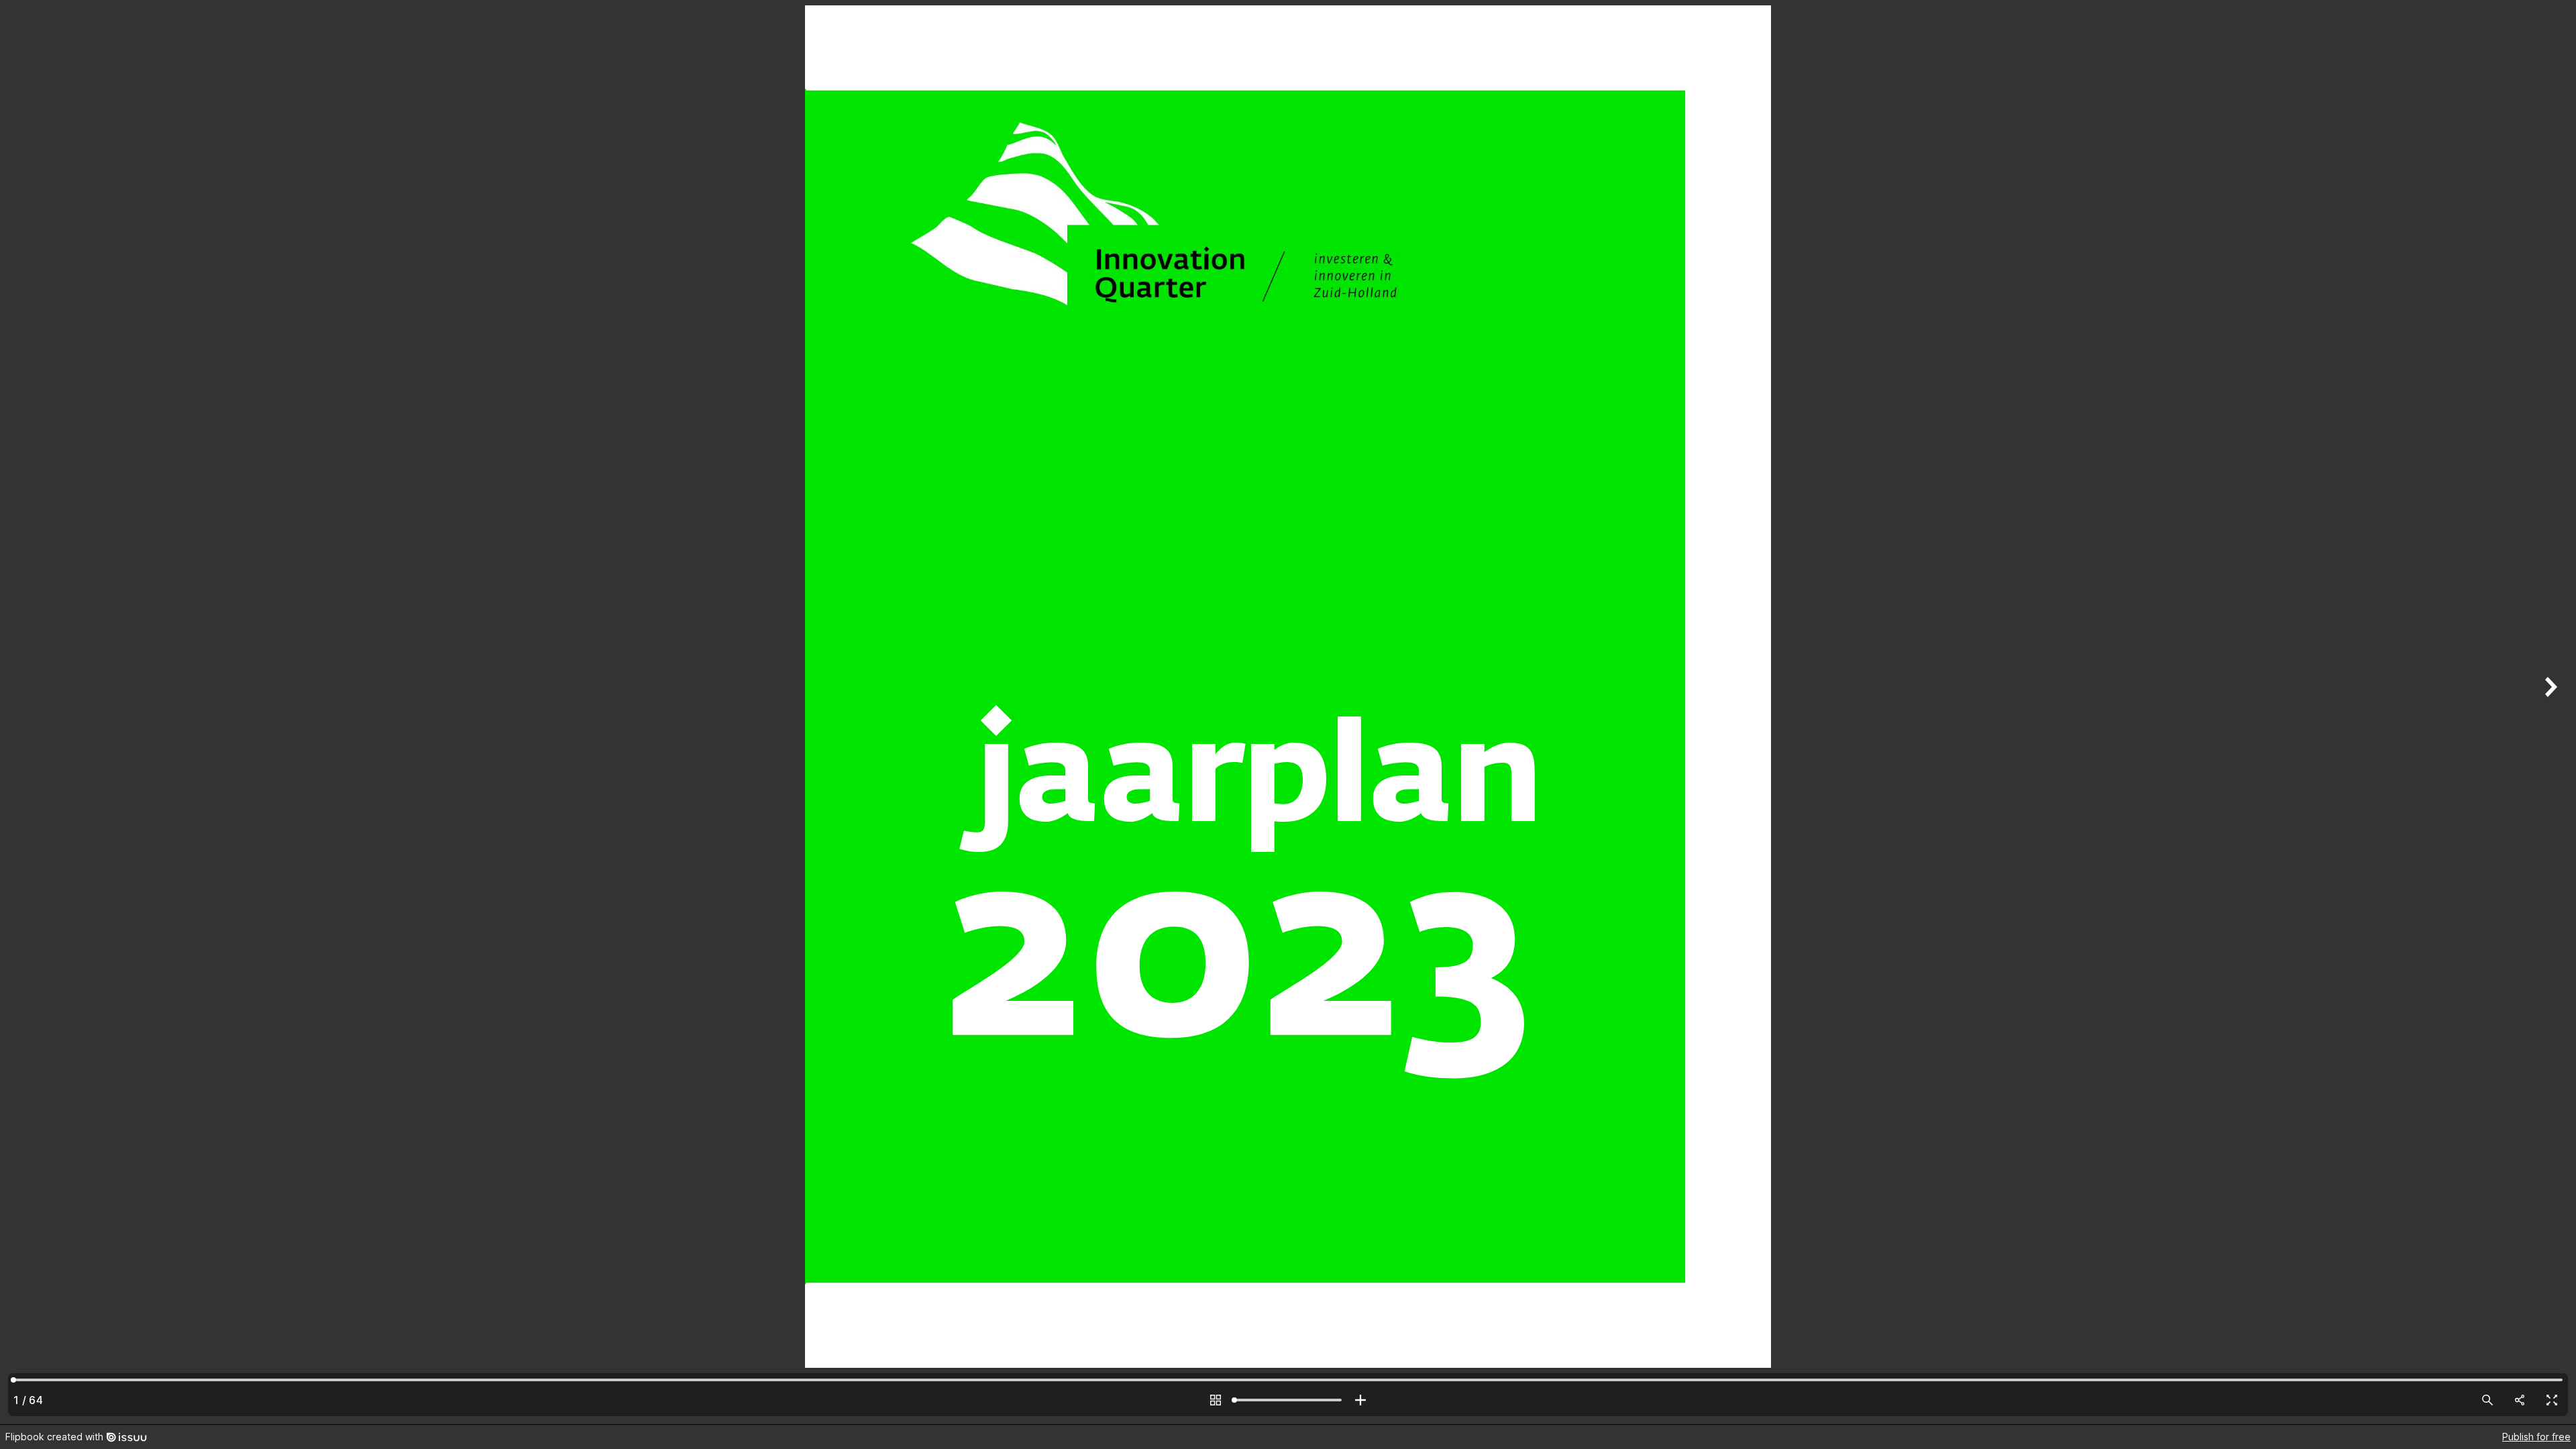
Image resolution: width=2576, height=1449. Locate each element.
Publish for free (2536, 1437)
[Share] (2520, 1400)
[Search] (2487, 1400)
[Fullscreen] (2552, 1400)
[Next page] (2549, 712)
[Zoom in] (1360, 1400)
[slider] (1288, 1400)
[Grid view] (1216, 1400)
